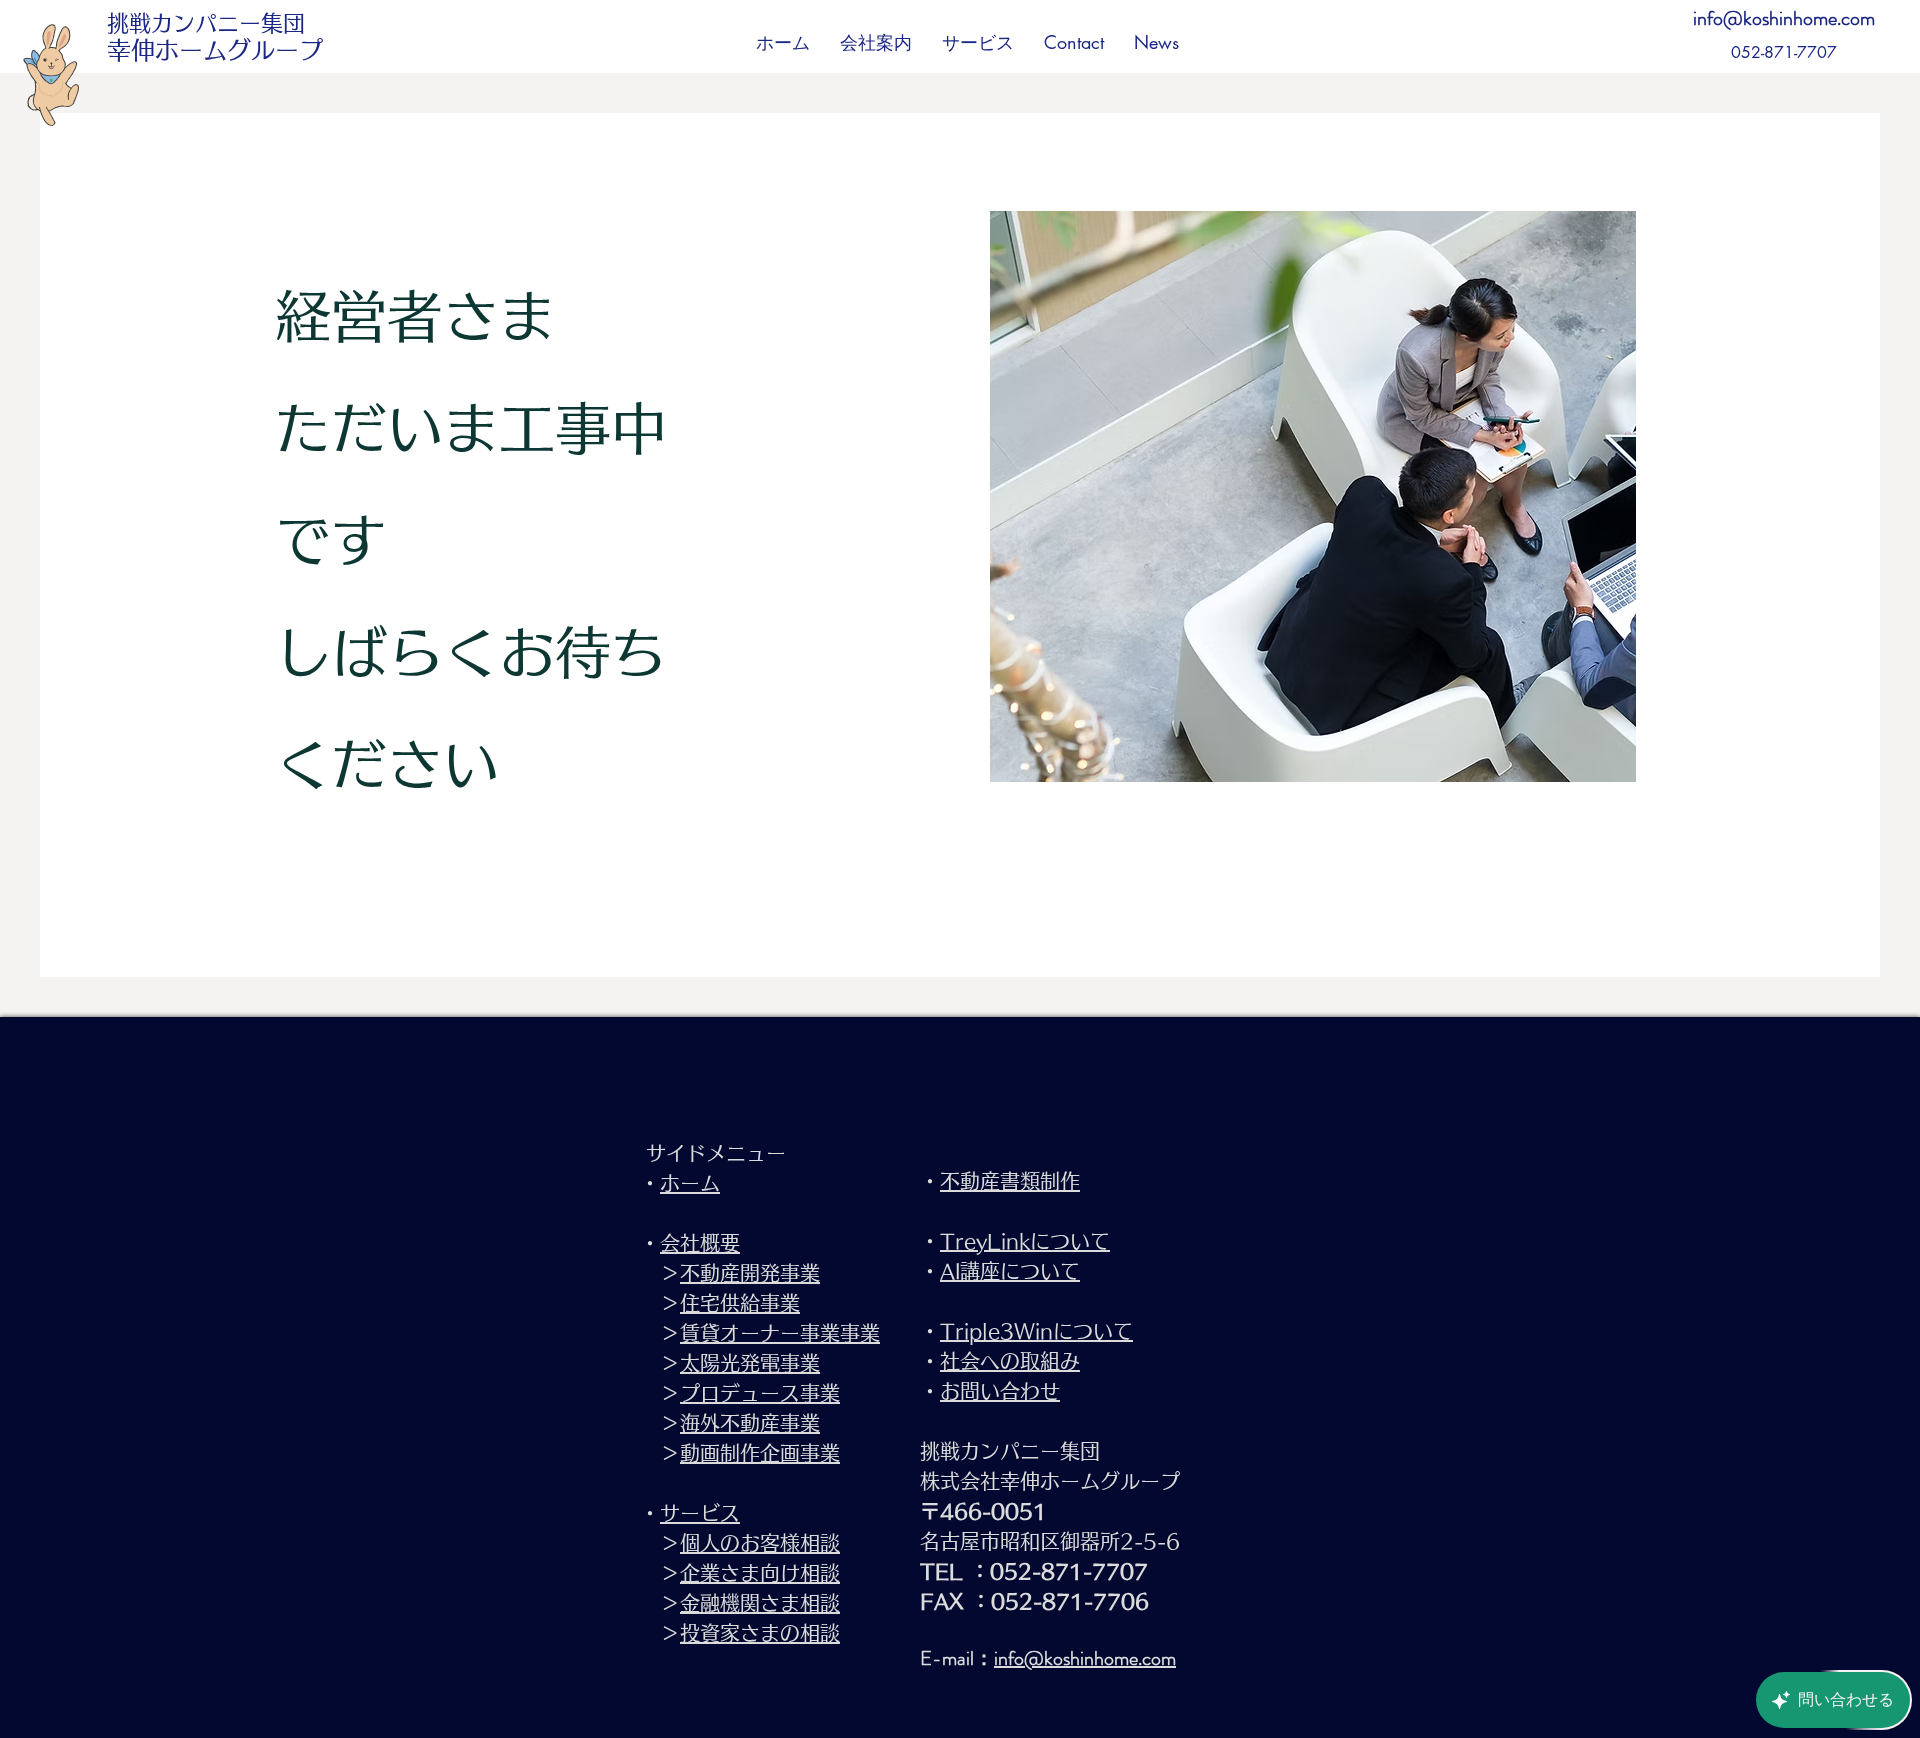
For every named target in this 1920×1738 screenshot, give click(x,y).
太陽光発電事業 (750, 1363)
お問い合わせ (1000, 1391)
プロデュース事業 (760, 1393)
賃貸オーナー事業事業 (780, 1333)
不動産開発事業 (750, 1273)
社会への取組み (1010, 1361)
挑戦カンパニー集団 (206, 23)
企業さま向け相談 (760, 1573)
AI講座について (1010, 1271)
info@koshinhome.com (1784, 18)
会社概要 (700, 1243)
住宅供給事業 (740, 1303)
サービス (700, 1513)
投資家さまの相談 (760, 1633)
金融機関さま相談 (760, 1603)
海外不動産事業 (750, 1423)
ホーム (690, 1183)
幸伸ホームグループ (215, 50)
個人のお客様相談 (760, 1543)
